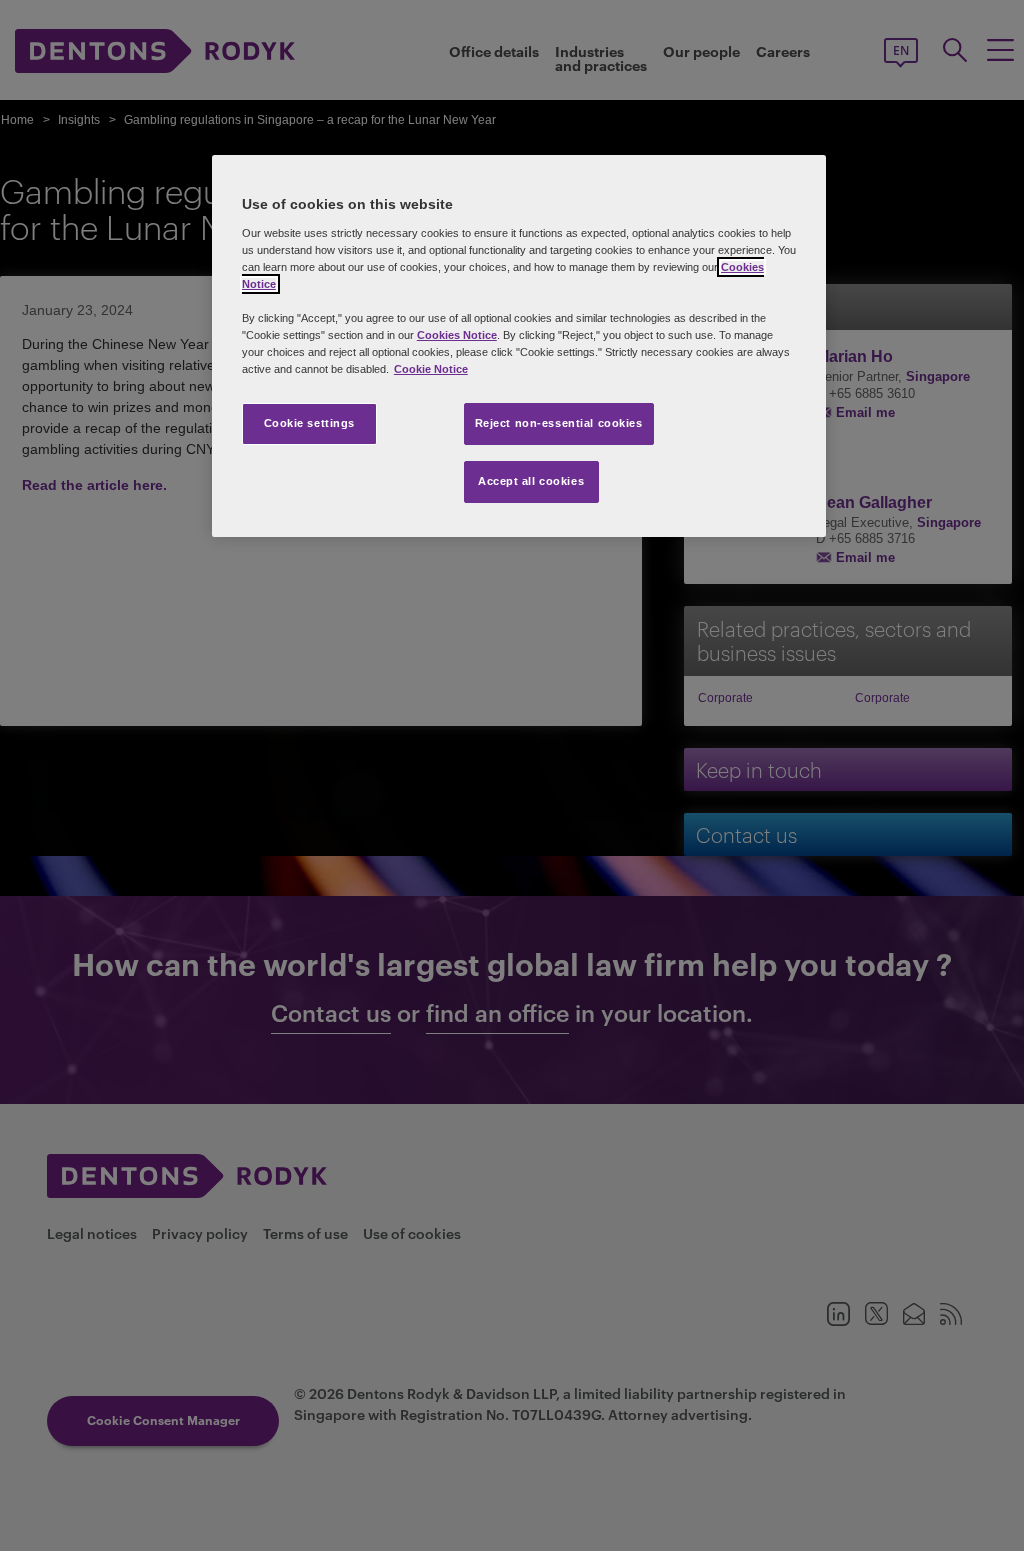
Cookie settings (310, 423)
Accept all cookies (531, 481)
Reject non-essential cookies (559, 423)
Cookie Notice (431, 369)
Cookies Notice (457, 335)
